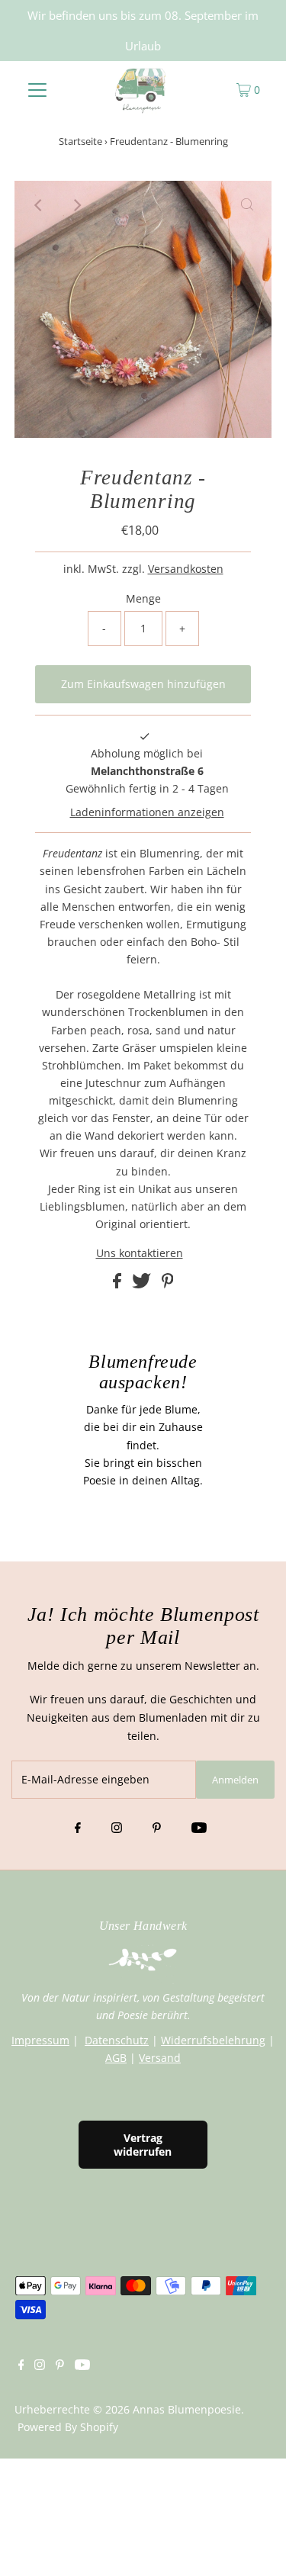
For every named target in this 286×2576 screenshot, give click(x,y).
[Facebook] (78, 1828)
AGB (116, 2058)
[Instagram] (117, 1828)
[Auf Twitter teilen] (143, 1284)
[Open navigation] (37, 89)
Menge (143, 598)
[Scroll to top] (255, 2545)
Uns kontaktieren (140, 1253)
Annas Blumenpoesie (187, 2409)
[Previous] (39, 205)
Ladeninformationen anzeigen (147, 812)
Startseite (80, 141)
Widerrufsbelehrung (213, 2040)
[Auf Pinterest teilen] (168, 1284)
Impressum (40, 2040)
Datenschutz (117, 2040)
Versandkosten (186, 569)
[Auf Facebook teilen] (119, 1284)
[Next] (76, 205)
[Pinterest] (157, 1828)
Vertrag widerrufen (143, 2144)
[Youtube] (199, 1828)
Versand (160, 2058)
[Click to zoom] (247, 205)
